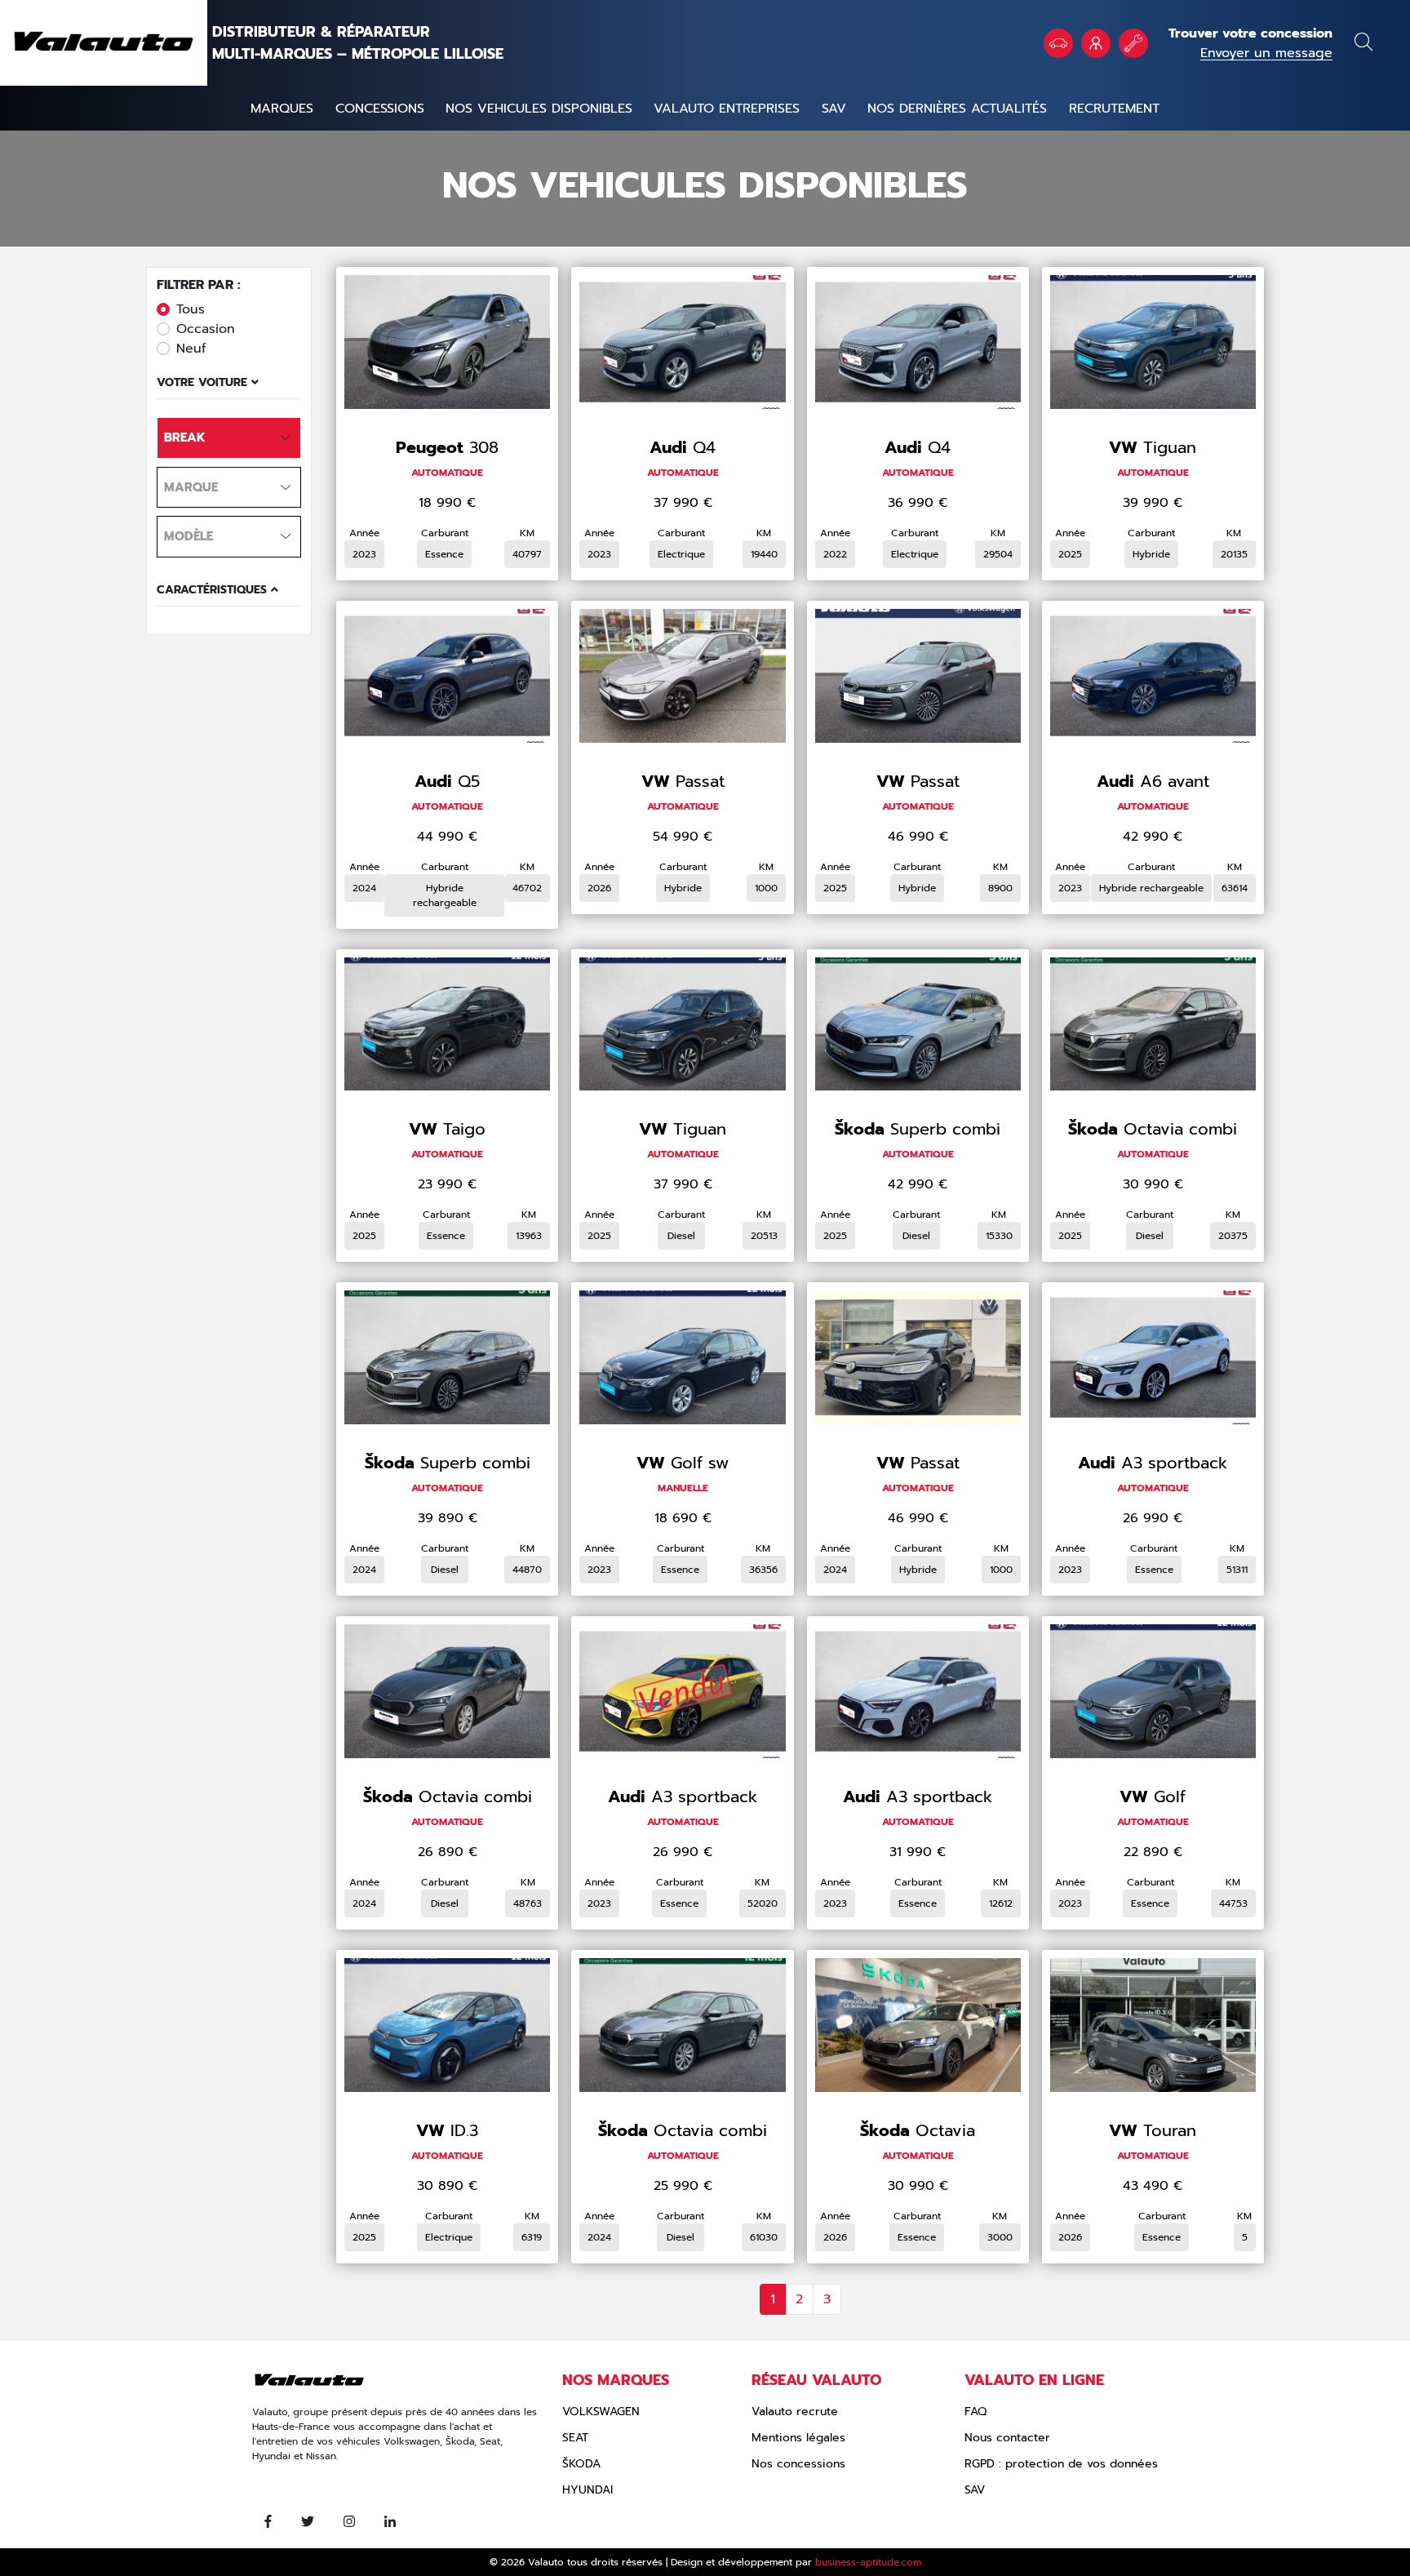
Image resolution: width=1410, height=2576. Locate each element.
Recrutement (1114, 109)
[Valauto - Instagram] (349, 2522)
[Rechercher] (1363, 44)
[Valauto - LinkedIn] (390, 2522)
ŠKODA (581, 2464)
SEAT (575, 2438)
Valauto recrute (795, 2412)
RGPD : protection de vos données (1061, 2464)
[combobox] (229, 438)
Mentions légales (798, 2438)
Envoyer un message (1266, 53)
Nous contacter (1007, 2438)
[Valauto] (104, 43)
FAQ (975, 2412)
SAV (834, 109)
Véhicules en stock (1058, 43)
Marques (282, 109)
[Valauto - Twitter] (308, 2522)
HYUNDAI (587, 2490)
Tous (191, 309)
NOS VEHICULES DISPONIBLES (539, 109)
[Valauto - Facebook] (268, 2522)
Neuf (191, 349)
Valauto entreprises (727, 109)
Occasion (206, 329)
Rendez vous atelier (1133, 43)
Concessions (380, 109)
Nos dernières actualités (957, 109)
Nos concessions (798, 2464)
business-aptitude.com (868, 2562)
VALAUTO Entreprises (1096, 43)
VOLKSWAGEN (601, 2412)
